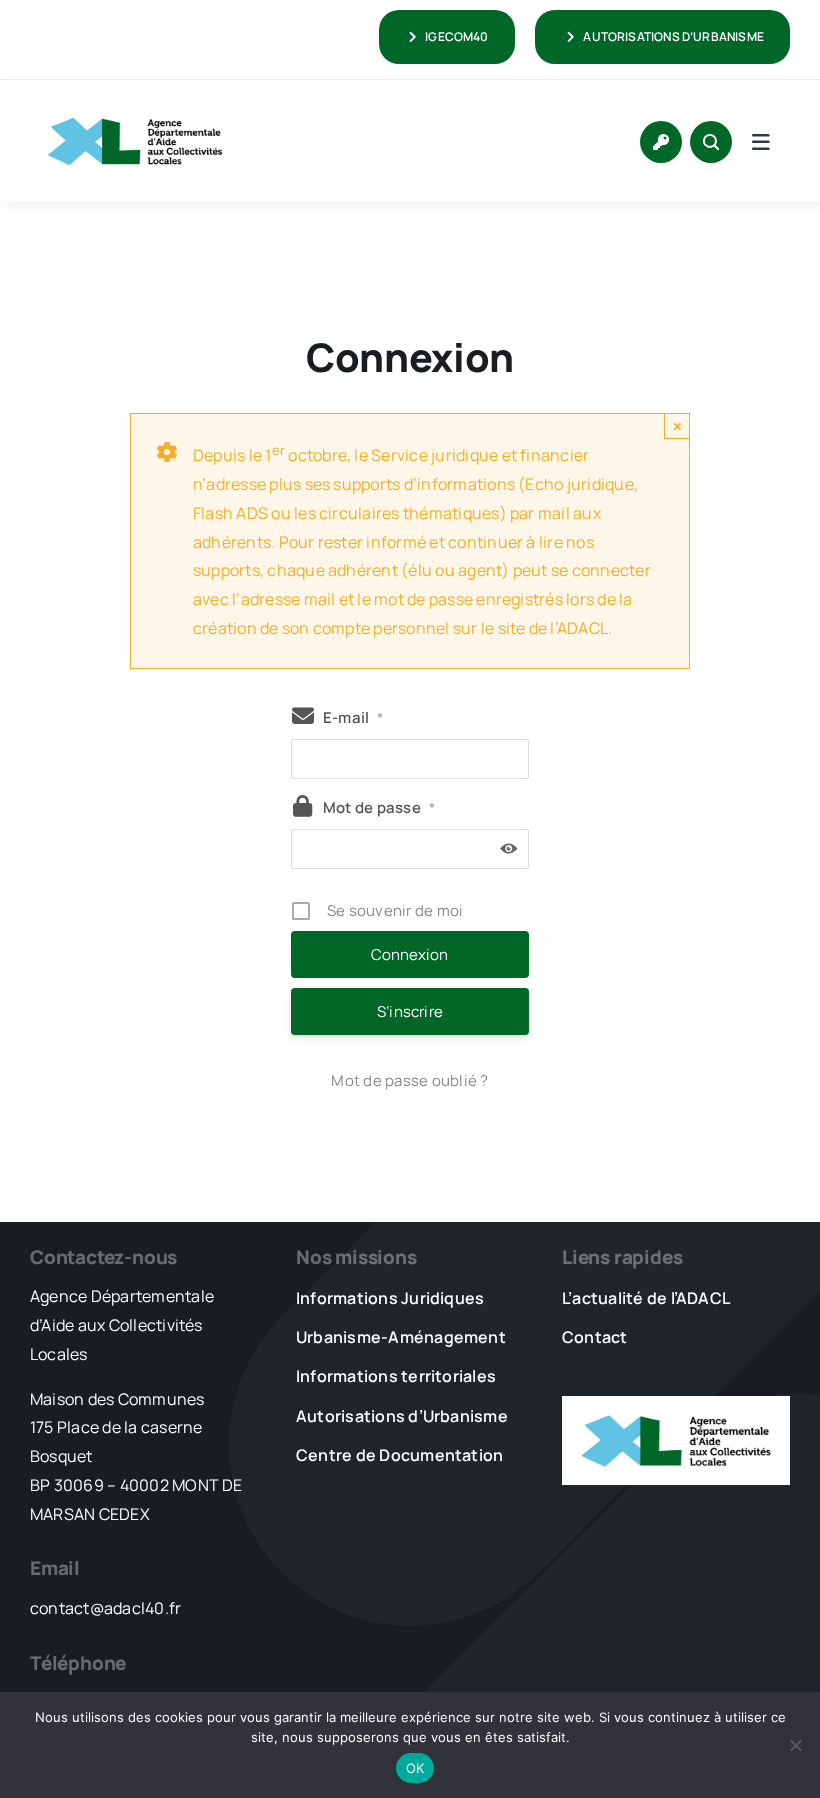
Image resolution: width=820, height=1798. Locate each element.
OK (415, 1768)
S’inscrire (410, 1011)
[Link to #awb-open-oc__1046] (711, 142)
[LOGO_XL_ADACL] (135, 108)
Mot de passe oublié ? (409, 1080)
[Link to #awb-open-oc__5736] (761, 142)
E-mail (353, 717)
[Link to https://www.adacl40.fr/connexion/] (661, 142)
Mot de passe (379, 807)
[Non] (795, 1745)
